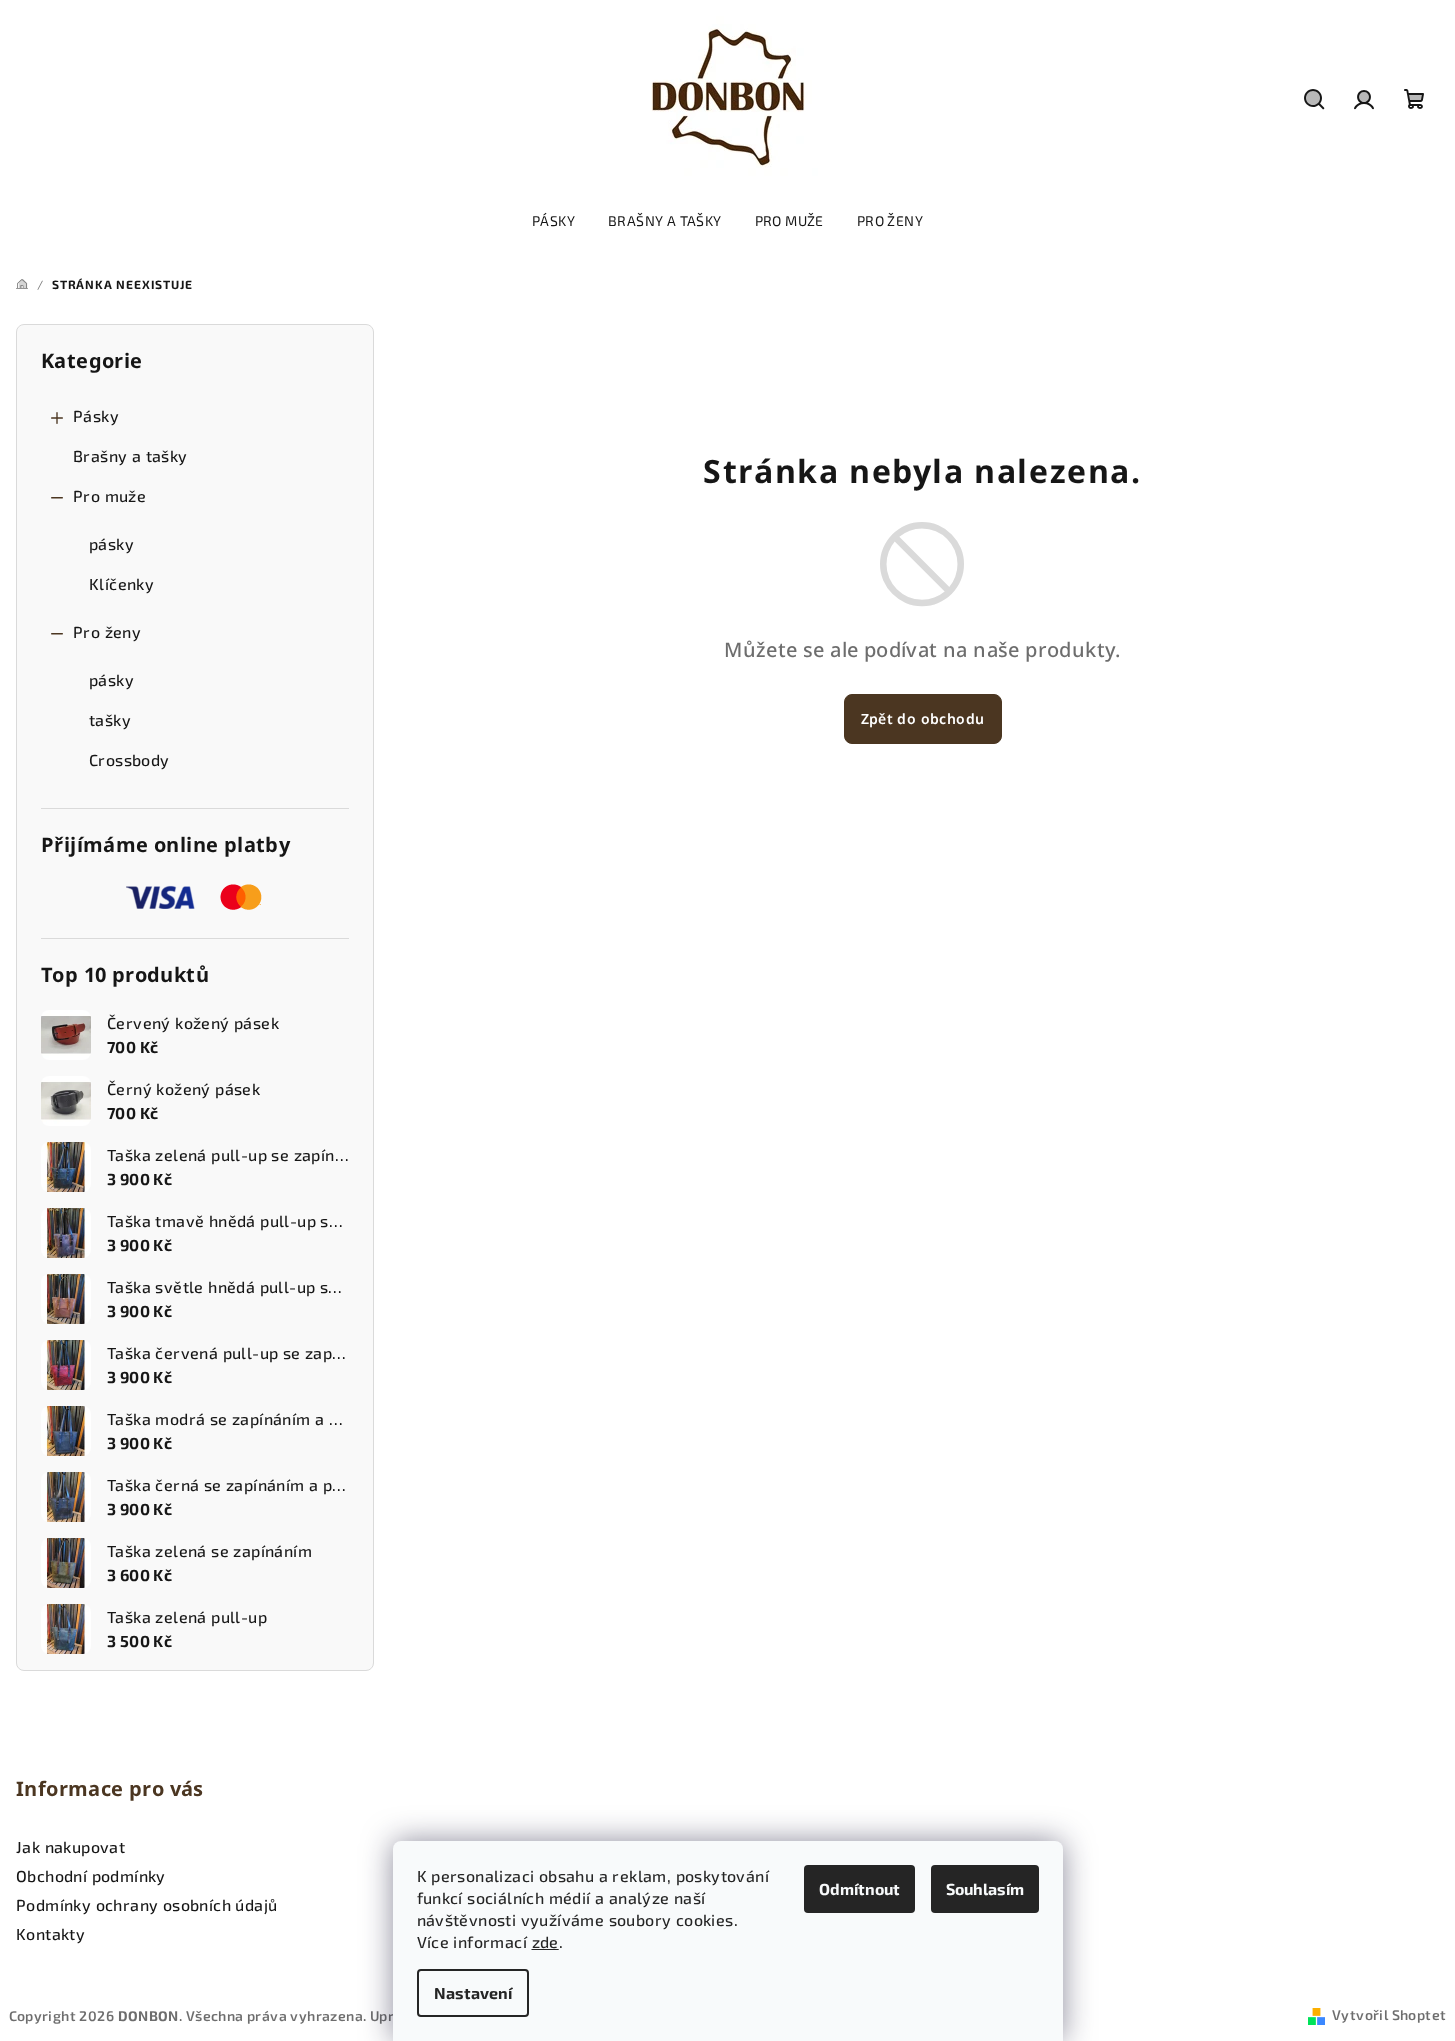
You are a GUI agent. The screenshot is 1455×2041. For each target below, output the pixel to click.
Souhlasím (985, 1888)
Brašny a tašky (130, 455)
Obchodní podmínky (91, 1875)
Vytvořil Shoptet (1389, 2014)
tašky (110, 719)
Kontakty (50, 1933)
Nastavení (473, 1992)
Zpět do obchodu (923, 718)
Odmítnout (859, 1888)
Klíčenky (121, 583)
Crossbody (129, 759)
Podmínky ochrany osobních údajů (146, 1904)
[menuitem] (553, 221)
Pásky (96, 415)
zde (545, 1941)
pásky (111, 543)
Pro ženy (107, 631)
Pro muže (109, 495)
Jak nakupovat (70, 1846)
